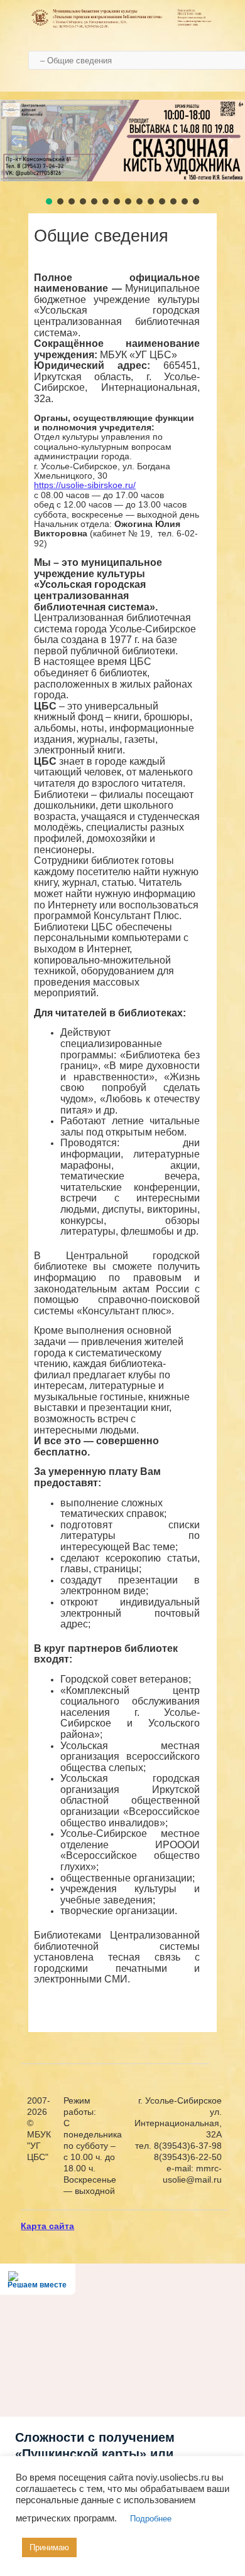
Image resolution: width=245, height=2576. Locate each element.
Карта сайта (47, 2226)
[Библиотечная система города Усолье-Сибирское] (122, 26)
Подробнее (151, 2519)
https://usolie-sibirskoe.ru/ (85, 485)
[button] (14, 141)
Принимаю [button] (49, 2547)
